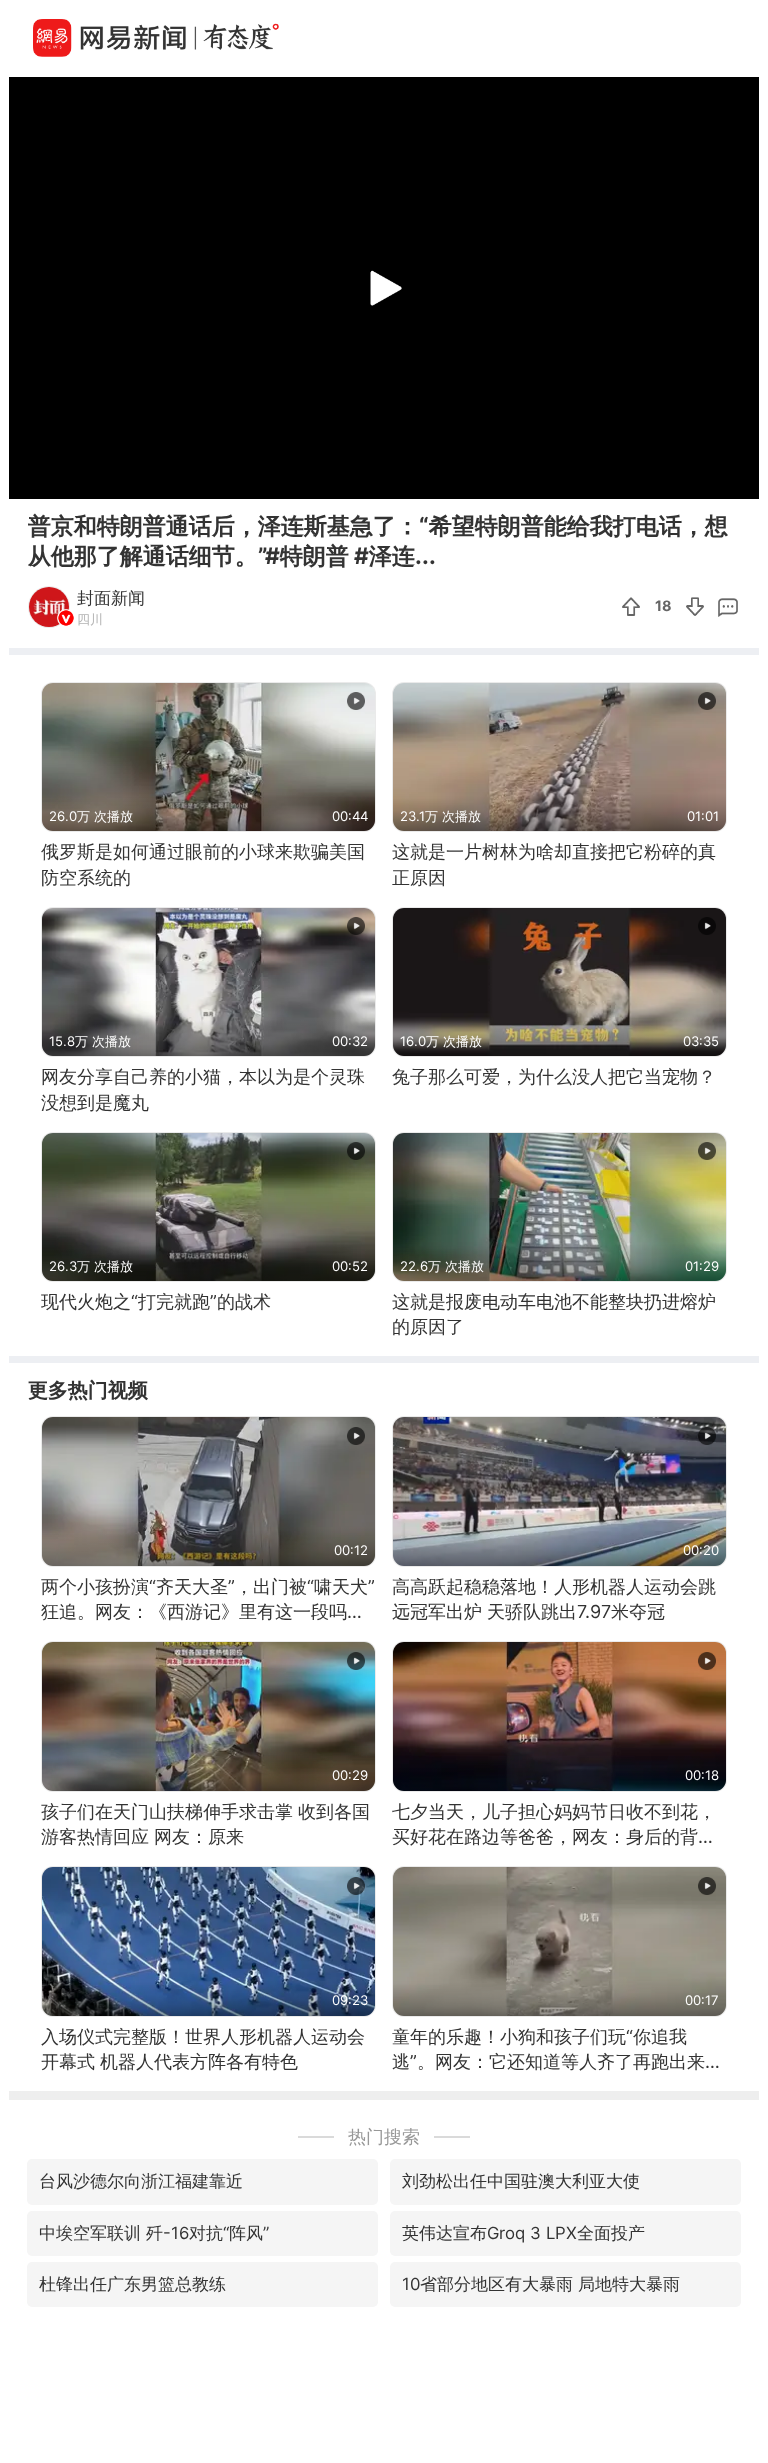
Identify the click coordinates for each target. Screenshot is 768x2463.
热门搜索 (384, 2136)
